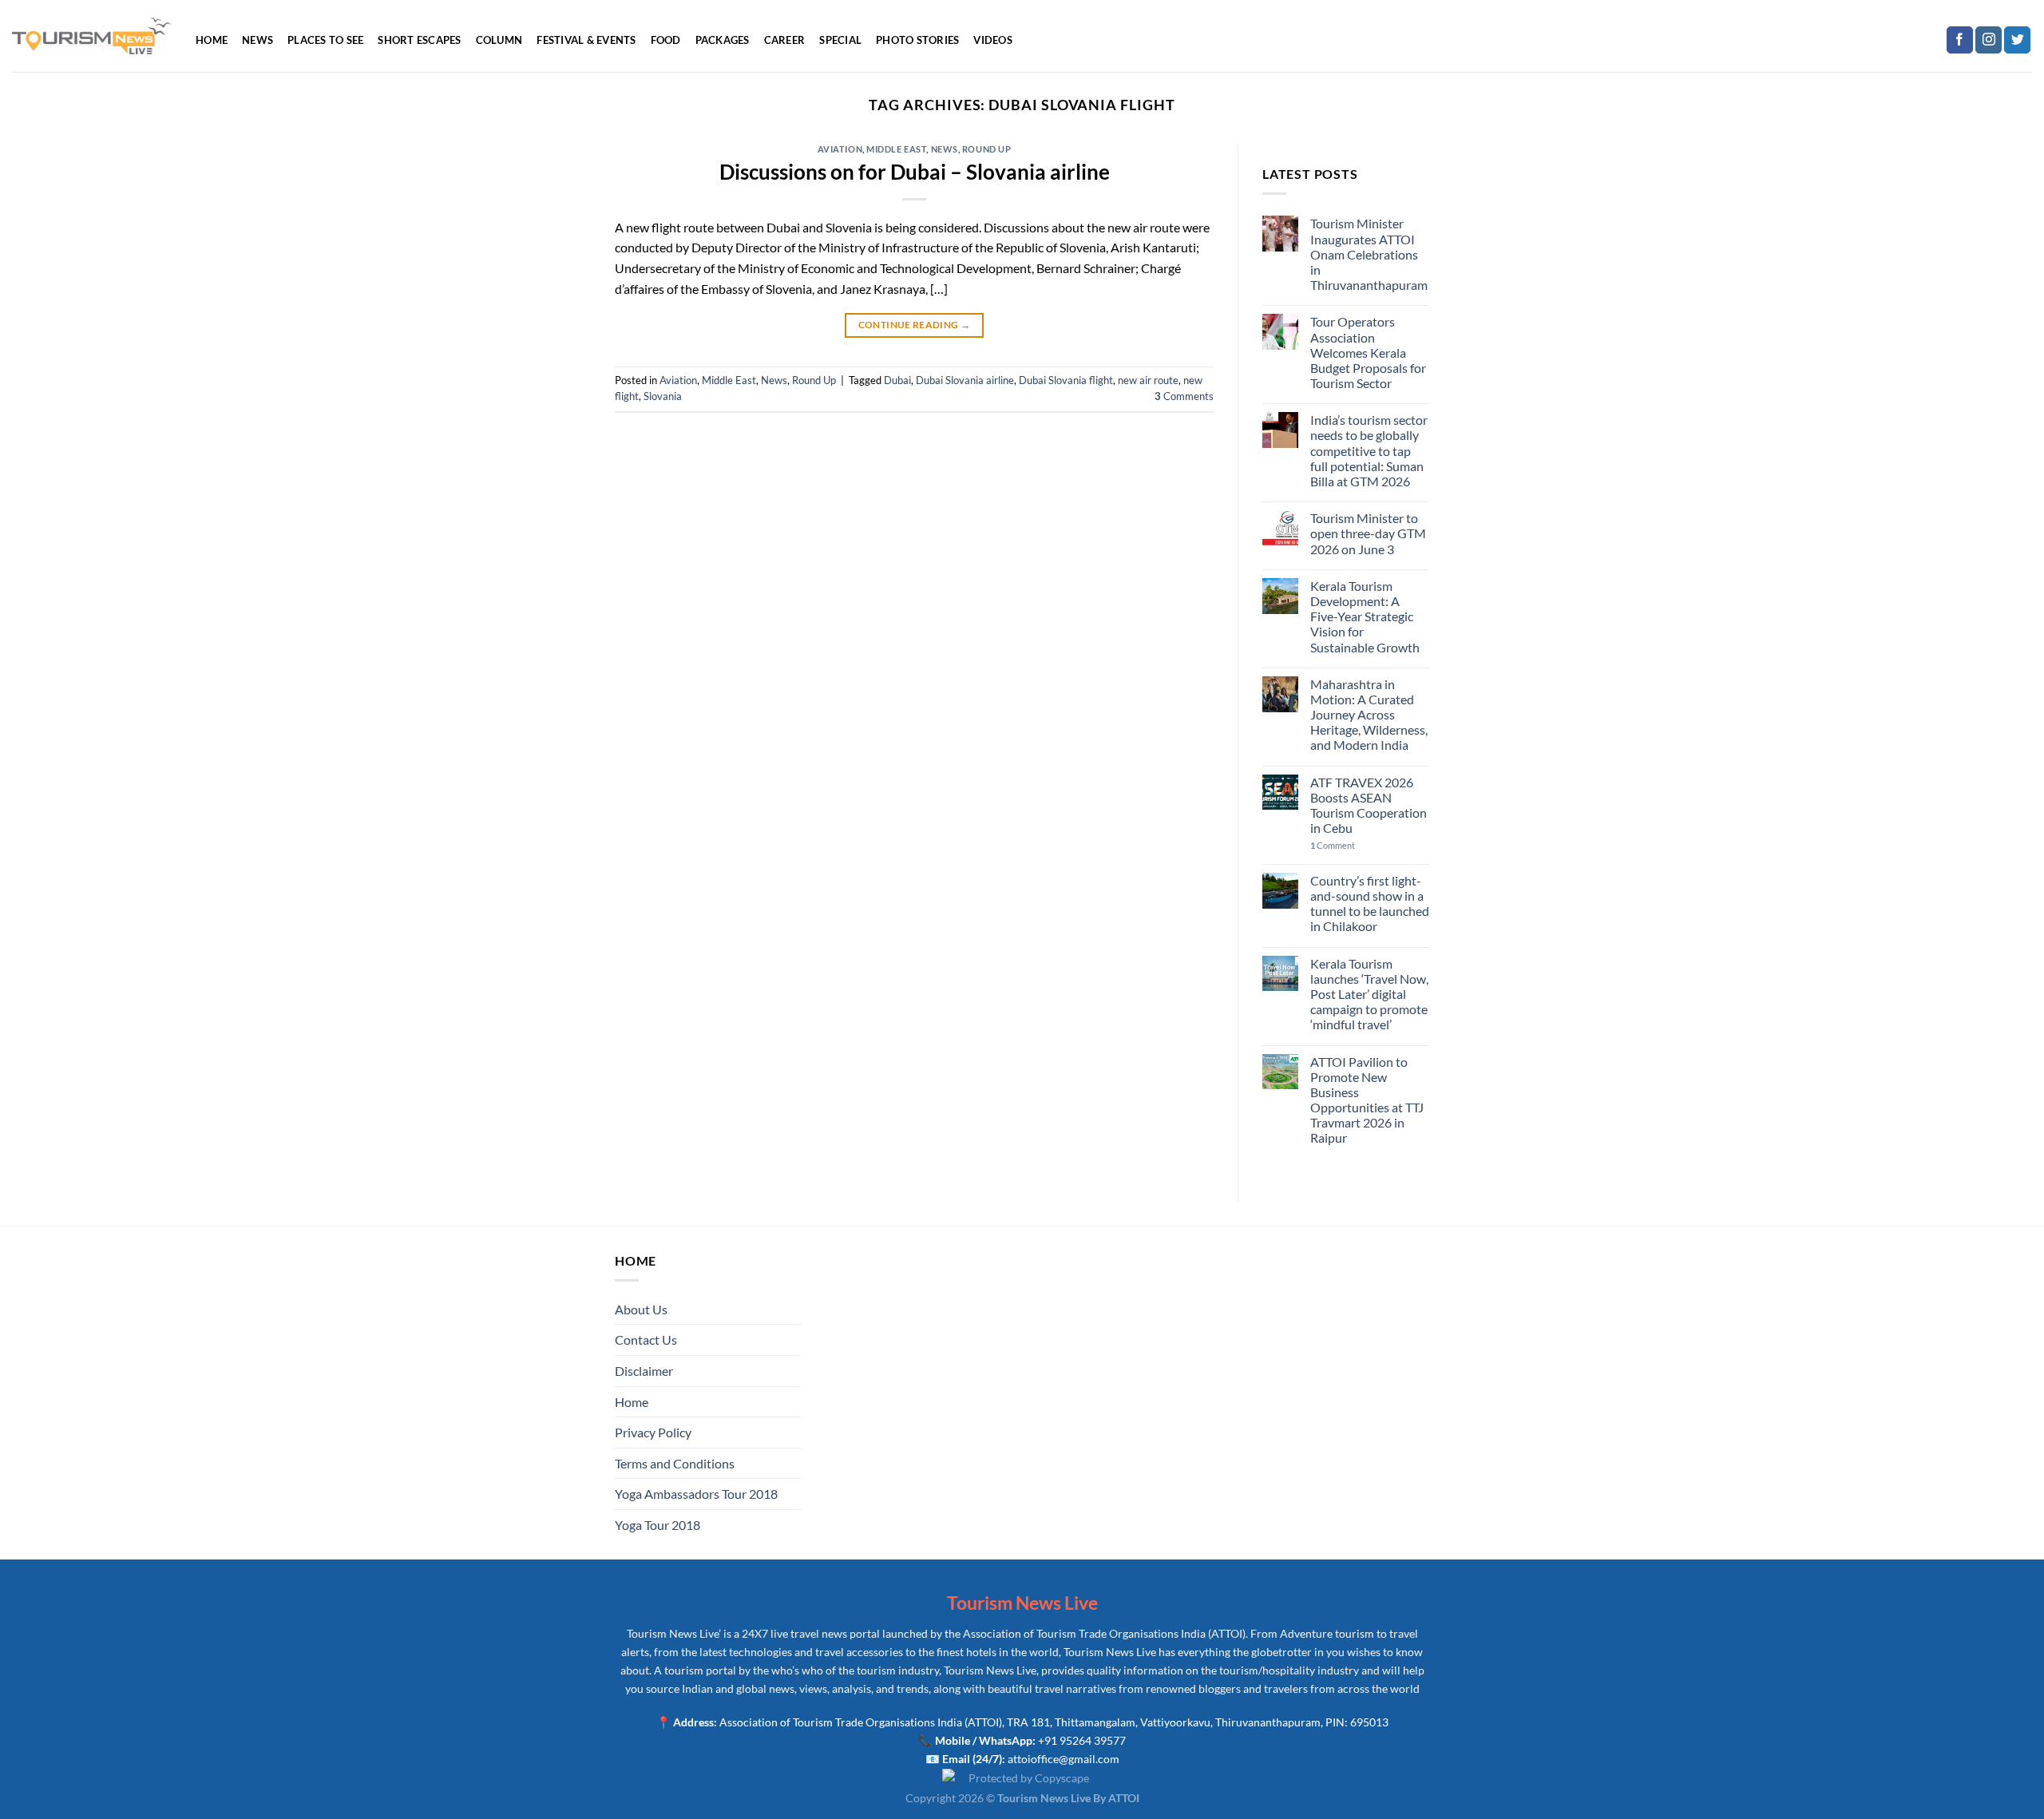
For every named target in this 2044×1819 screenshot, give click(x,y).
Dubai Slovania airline (965, 380)
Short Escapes (419, 40)
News (257, 40)
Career (785, 40)
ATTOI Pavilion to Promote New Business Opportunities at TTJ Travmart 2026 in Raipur (1367, 1100)
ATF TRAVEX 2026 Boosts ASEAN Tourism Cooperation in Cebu (1369, 805)
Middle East (896, 149)
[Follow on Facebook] (1960, 40)
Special (840, 40)
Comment (1333, 845)
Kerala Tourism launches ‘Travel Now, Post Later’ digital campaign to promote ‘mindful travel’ (1369, 994)
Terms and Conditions (675, 1463)
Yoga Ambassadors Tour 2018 (696, 1494)
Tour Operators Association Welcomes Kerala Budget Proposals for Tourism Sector (1368, 352)
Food (666, 40)
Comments (1184, 396)
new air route (1148, 380)
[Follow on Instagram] (1989, 40)
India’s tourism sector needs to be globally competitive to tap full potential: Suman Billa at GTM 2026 (1369, 450)
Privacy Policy (653, 1432)
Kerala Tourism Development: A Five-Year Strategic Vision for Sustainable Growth (1365, 616)
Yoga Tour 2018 (658, 1525)
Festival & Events (586, 40)
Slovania (663, 396)
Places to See (325, 40)
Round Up (986, 149)
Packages (723, 40)
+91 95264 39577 (1082, 1740)
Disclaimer (644, 1371)
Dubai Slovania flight (1066, 380)
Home (212, 40)
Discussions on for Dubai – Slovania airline (915, 172)
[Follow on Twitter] (2017, 40)
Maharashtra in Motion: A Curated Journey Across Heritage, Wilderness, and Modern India (1369, 715)
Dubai (897, 380)
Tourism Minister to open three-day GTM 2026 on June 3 (1368, 533)
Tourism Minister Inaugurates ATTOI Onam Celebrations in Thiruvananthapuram (1369, 254)
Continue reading (915, 325)
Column (499, 40)
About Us (641, 1309)
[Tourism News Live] (92, 36)
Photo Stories (917, 40)
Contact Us (646, 1339)
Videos (993, 40)
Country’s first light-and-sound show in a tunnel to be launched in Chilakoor (1370, 904)
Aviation (840, 149)
